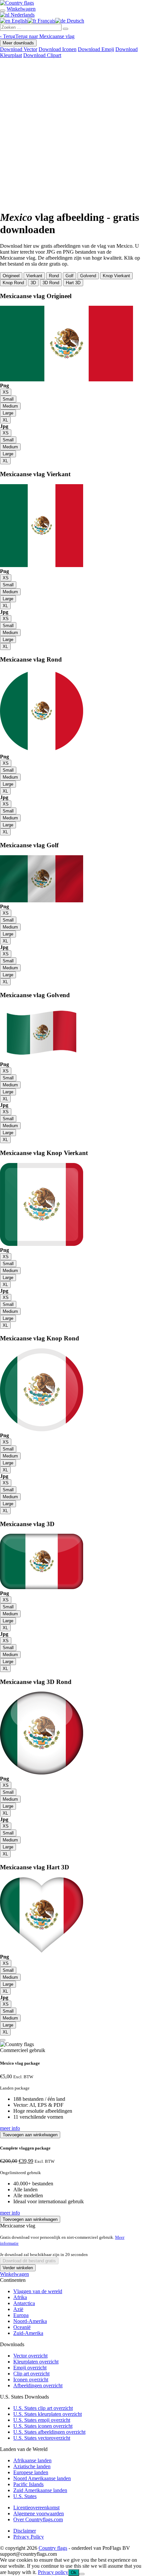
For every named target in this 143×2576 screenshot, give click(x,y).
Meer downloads (18, 43)
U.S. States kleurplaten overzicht (48, 2414)
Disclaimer (25, 2531)
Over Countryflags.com (38, 2519)
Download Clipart (42, 55)
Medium (10, 406)
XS (6, 392)
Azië (18, 2309)
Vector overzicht (30, 2356)
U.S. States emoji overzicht (42, 2420)
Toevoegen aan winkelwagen (30, 2135)
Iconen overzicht (31, 2380)
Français (46, 21)
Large (8, 413)
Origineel (11, 276)
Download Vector (19, 49)
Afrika (20, 2297)
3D (33, 283)
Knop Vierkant (116, 276)
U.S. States (25, 2496)
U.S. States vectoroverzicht (42, 2438)
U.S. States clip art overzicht (43, 2408)
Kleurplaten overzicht (36, 2362)
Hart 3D (73, 283)
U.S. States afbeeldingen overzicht (49, 2432)
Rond (54, 276)
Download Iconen (58, 49)
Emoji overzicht (30, 2368)
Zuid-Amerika (28, 2333)
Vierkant (34, 276)
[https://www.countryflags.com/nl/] (17, 3)
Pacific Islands (28, 2484)
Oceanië (22, 2327)
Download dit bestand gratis (29, 2261)
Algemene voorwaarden (39, 2513)
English (19, 21)
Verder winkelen (18, 2268)
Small (8, 399)
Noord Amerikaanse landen (42, 2478)
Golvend (88, 276)
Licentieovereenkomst (36, 2508)
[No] (82, 2574)
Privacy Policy (29, 2537)
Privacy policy (53, 2572)
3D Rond (51, 283)
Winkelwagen (14, 2274)
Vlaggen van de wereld (38, 2291)
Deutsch (75, 21)
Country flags (53, 2548)
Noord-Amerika (30, 2321)
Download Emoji (96, 49)
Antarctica (24, 2303)
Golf (70, 276)
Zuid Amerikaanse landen (40, 2490)
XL (5, 420)
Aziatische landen (32, 2466)
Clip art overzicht (31, 2374)
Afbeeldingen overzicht (38, 2385)
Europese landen (31, 2472)
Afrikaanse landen (32, 2460)
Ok (74, 2573)
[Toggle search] (3, 11)
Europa (21, 2315)
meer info (10, 2128)
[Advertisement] (71, 133)
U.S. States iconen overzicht (43, 2426)
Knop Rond (13, 283)
